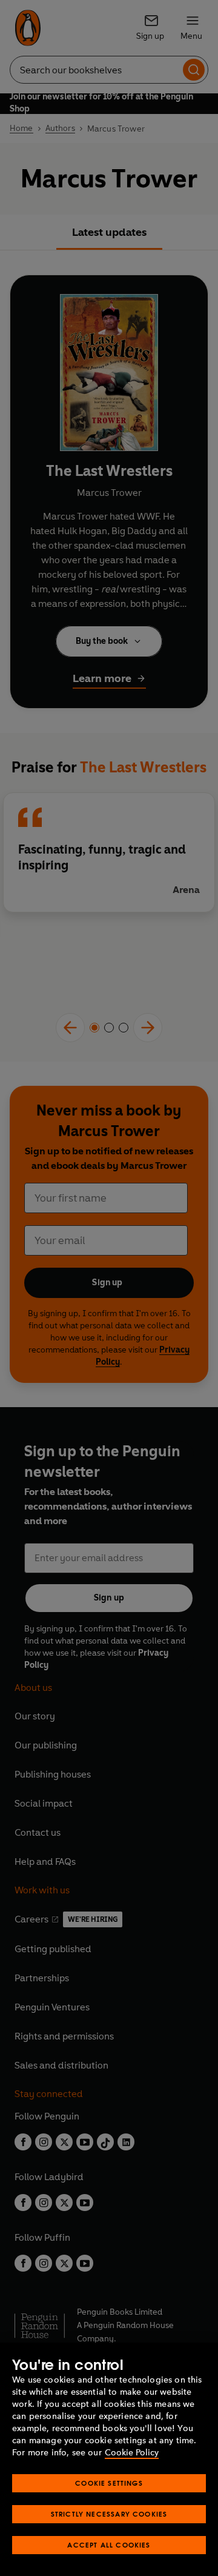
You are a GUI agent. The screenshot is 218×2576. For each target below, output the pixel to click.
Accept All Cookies (109, 2545)
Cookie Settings (109, 2483)
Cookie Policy (132, 2453)
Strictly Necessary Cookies (109, 2514)
